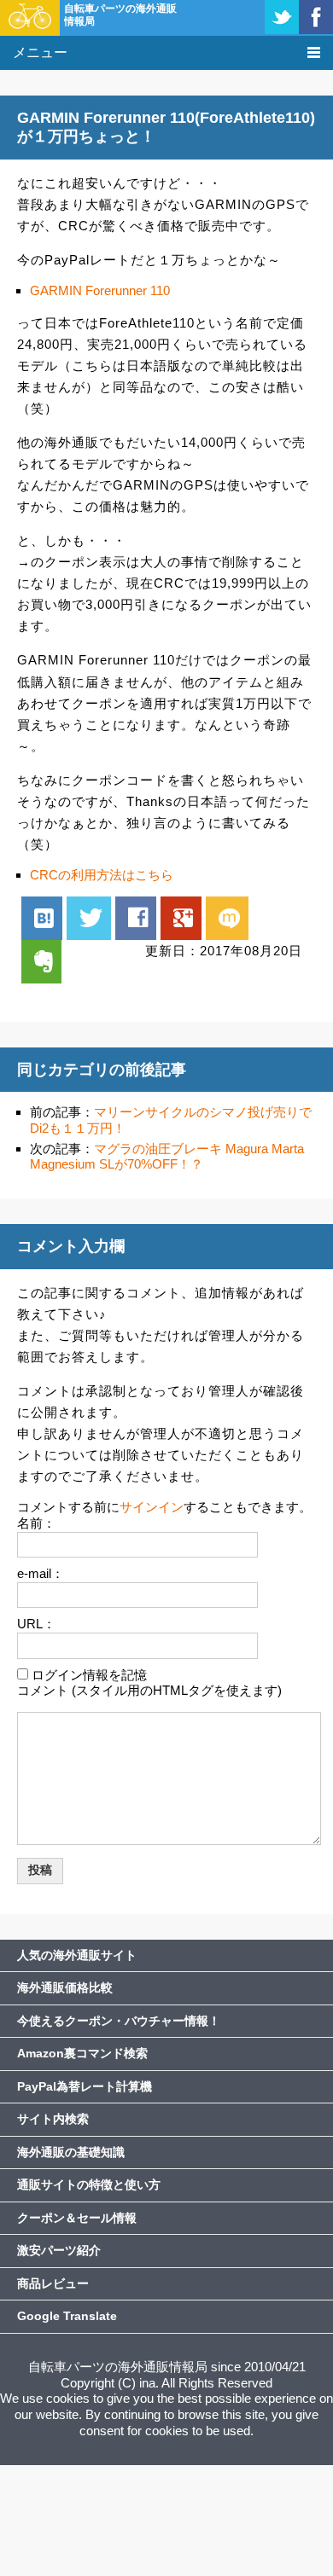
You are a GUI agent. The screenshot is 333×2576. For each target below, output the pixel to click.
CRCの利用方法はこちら (102, 875)
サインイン (152, 1507)
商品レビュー (53, 2283)
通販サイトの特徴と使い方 (89, 2184)
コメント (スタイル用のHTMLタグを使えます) (149, 1690)
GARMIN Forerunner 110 (100, 290)
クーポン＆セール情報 (77, 2218)
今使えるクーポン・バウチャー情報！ (119, 2021)
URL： (36, 1624)
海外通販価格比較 (65, 1987)
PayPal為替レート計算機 (85, 2086)
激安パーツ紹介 (59, 2250)
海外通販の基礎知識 (71, 2152)
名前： (36, 1523)
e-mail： (41, 1573)
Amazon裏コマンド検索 (82, 2053)
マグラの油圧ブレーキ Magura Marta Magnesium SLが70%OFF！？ (167, 1157)
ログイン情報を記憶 (89, 1675)
